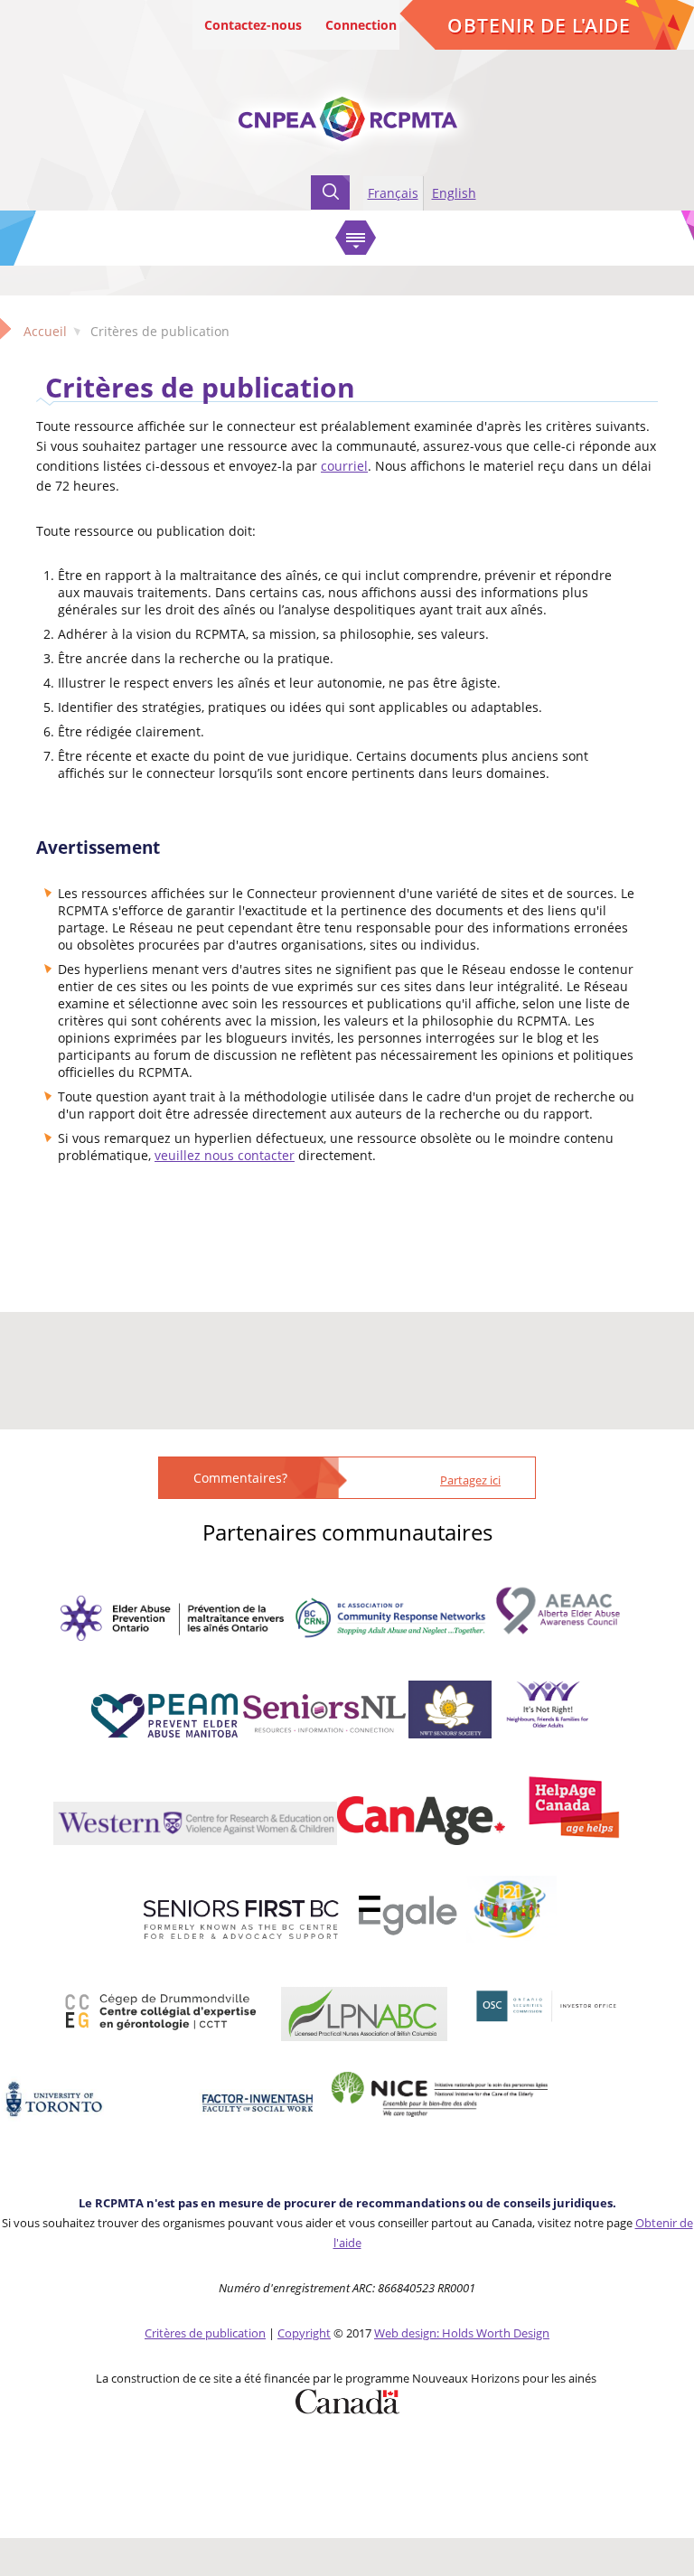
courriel (344, 466)
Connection (361, 25)
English (454, 193)
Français (393, 193)
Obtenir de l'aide (539, 25)
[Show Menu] (356, 238)
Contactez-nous (253, 25)
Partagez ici (470, 1480)
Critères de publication (200, 387)
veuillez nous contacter (225, 1155)
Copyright (304, 2333)
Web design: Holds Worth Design (462, 2333)
